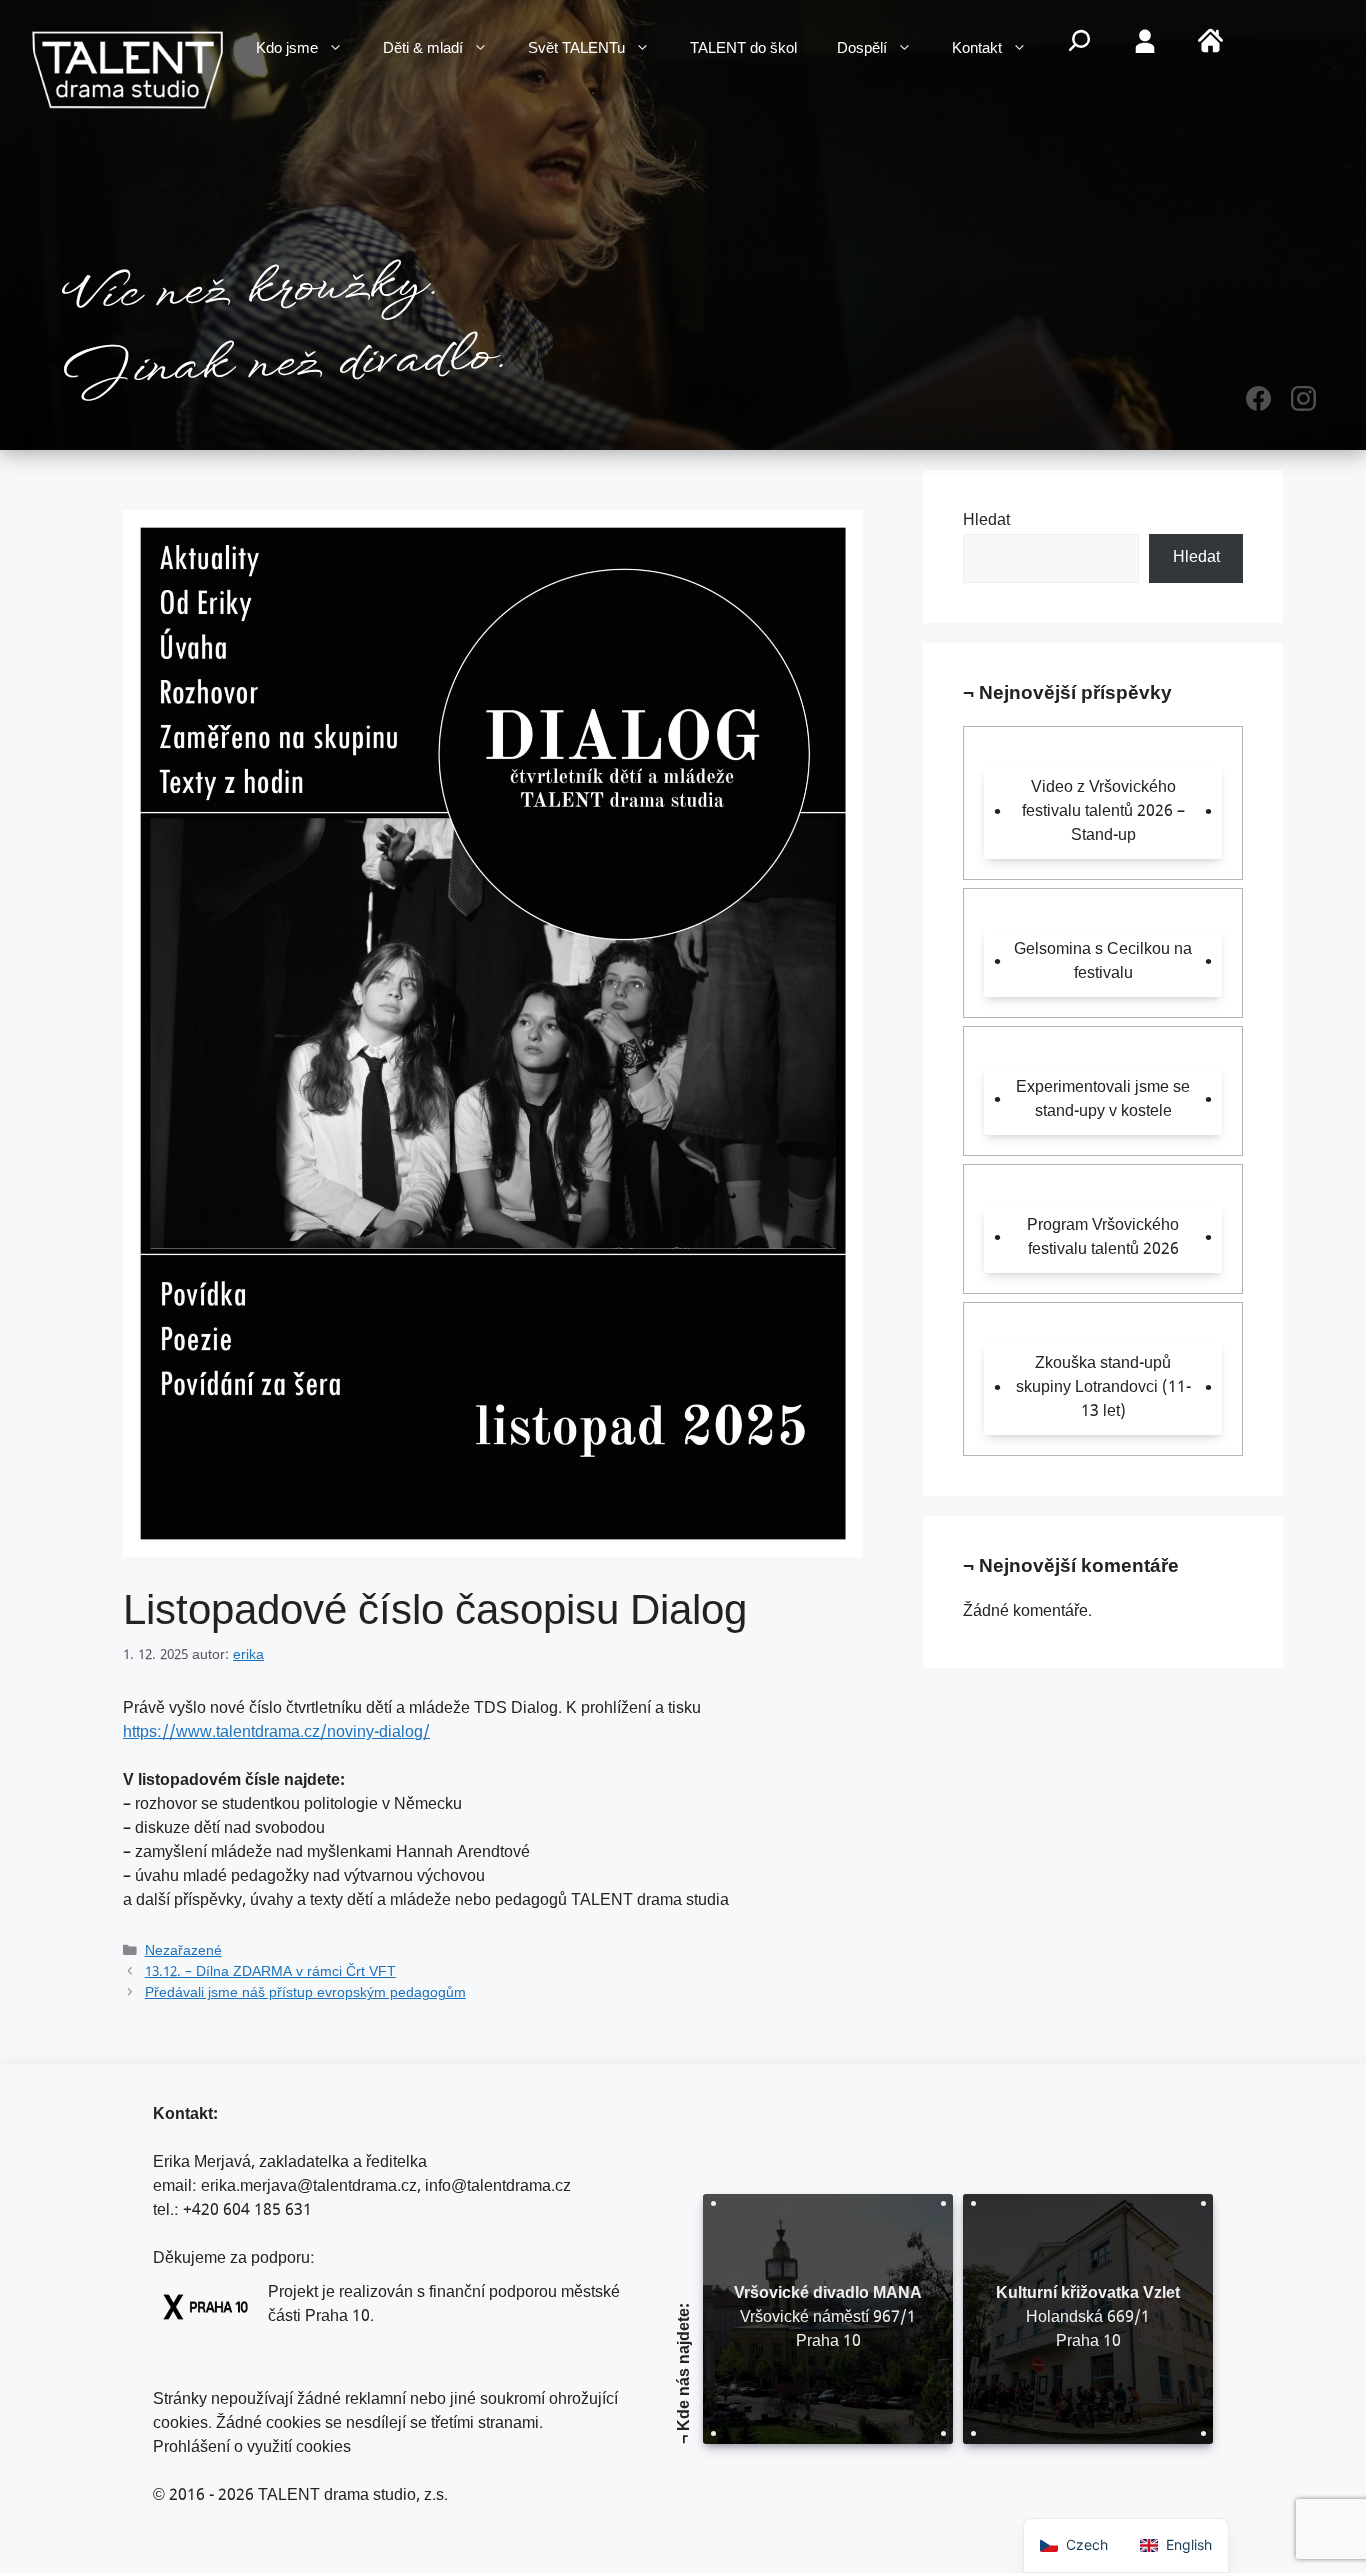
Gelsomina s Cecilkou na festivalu (1103, 962)
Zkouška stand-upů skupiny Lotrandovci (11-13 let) (1103, 1388)
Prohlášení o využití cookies (252, 2448)
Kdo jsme (287, 49)
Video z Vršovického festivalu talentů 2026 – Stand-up (1103, 812)
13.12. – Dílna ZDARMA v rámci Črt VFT (270, 1973)
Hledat (986, 521)
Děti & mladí (423, 49)
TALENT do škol (743, 49)
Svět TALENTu (576, 49)
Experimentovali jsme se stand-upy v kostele (1103, 1100)
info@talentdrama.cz (498, 2187)
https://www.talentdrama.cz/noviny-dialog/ (276, 1733)
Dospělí (862, 49)
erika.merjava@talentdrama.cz (309, 2187)
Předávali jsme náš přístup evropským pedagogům (305, 1994)
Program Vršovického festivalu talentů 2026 (1103, 1238)
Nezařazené (183, 1952)
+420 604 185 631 (247, 2211)
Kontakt (977, 49)
